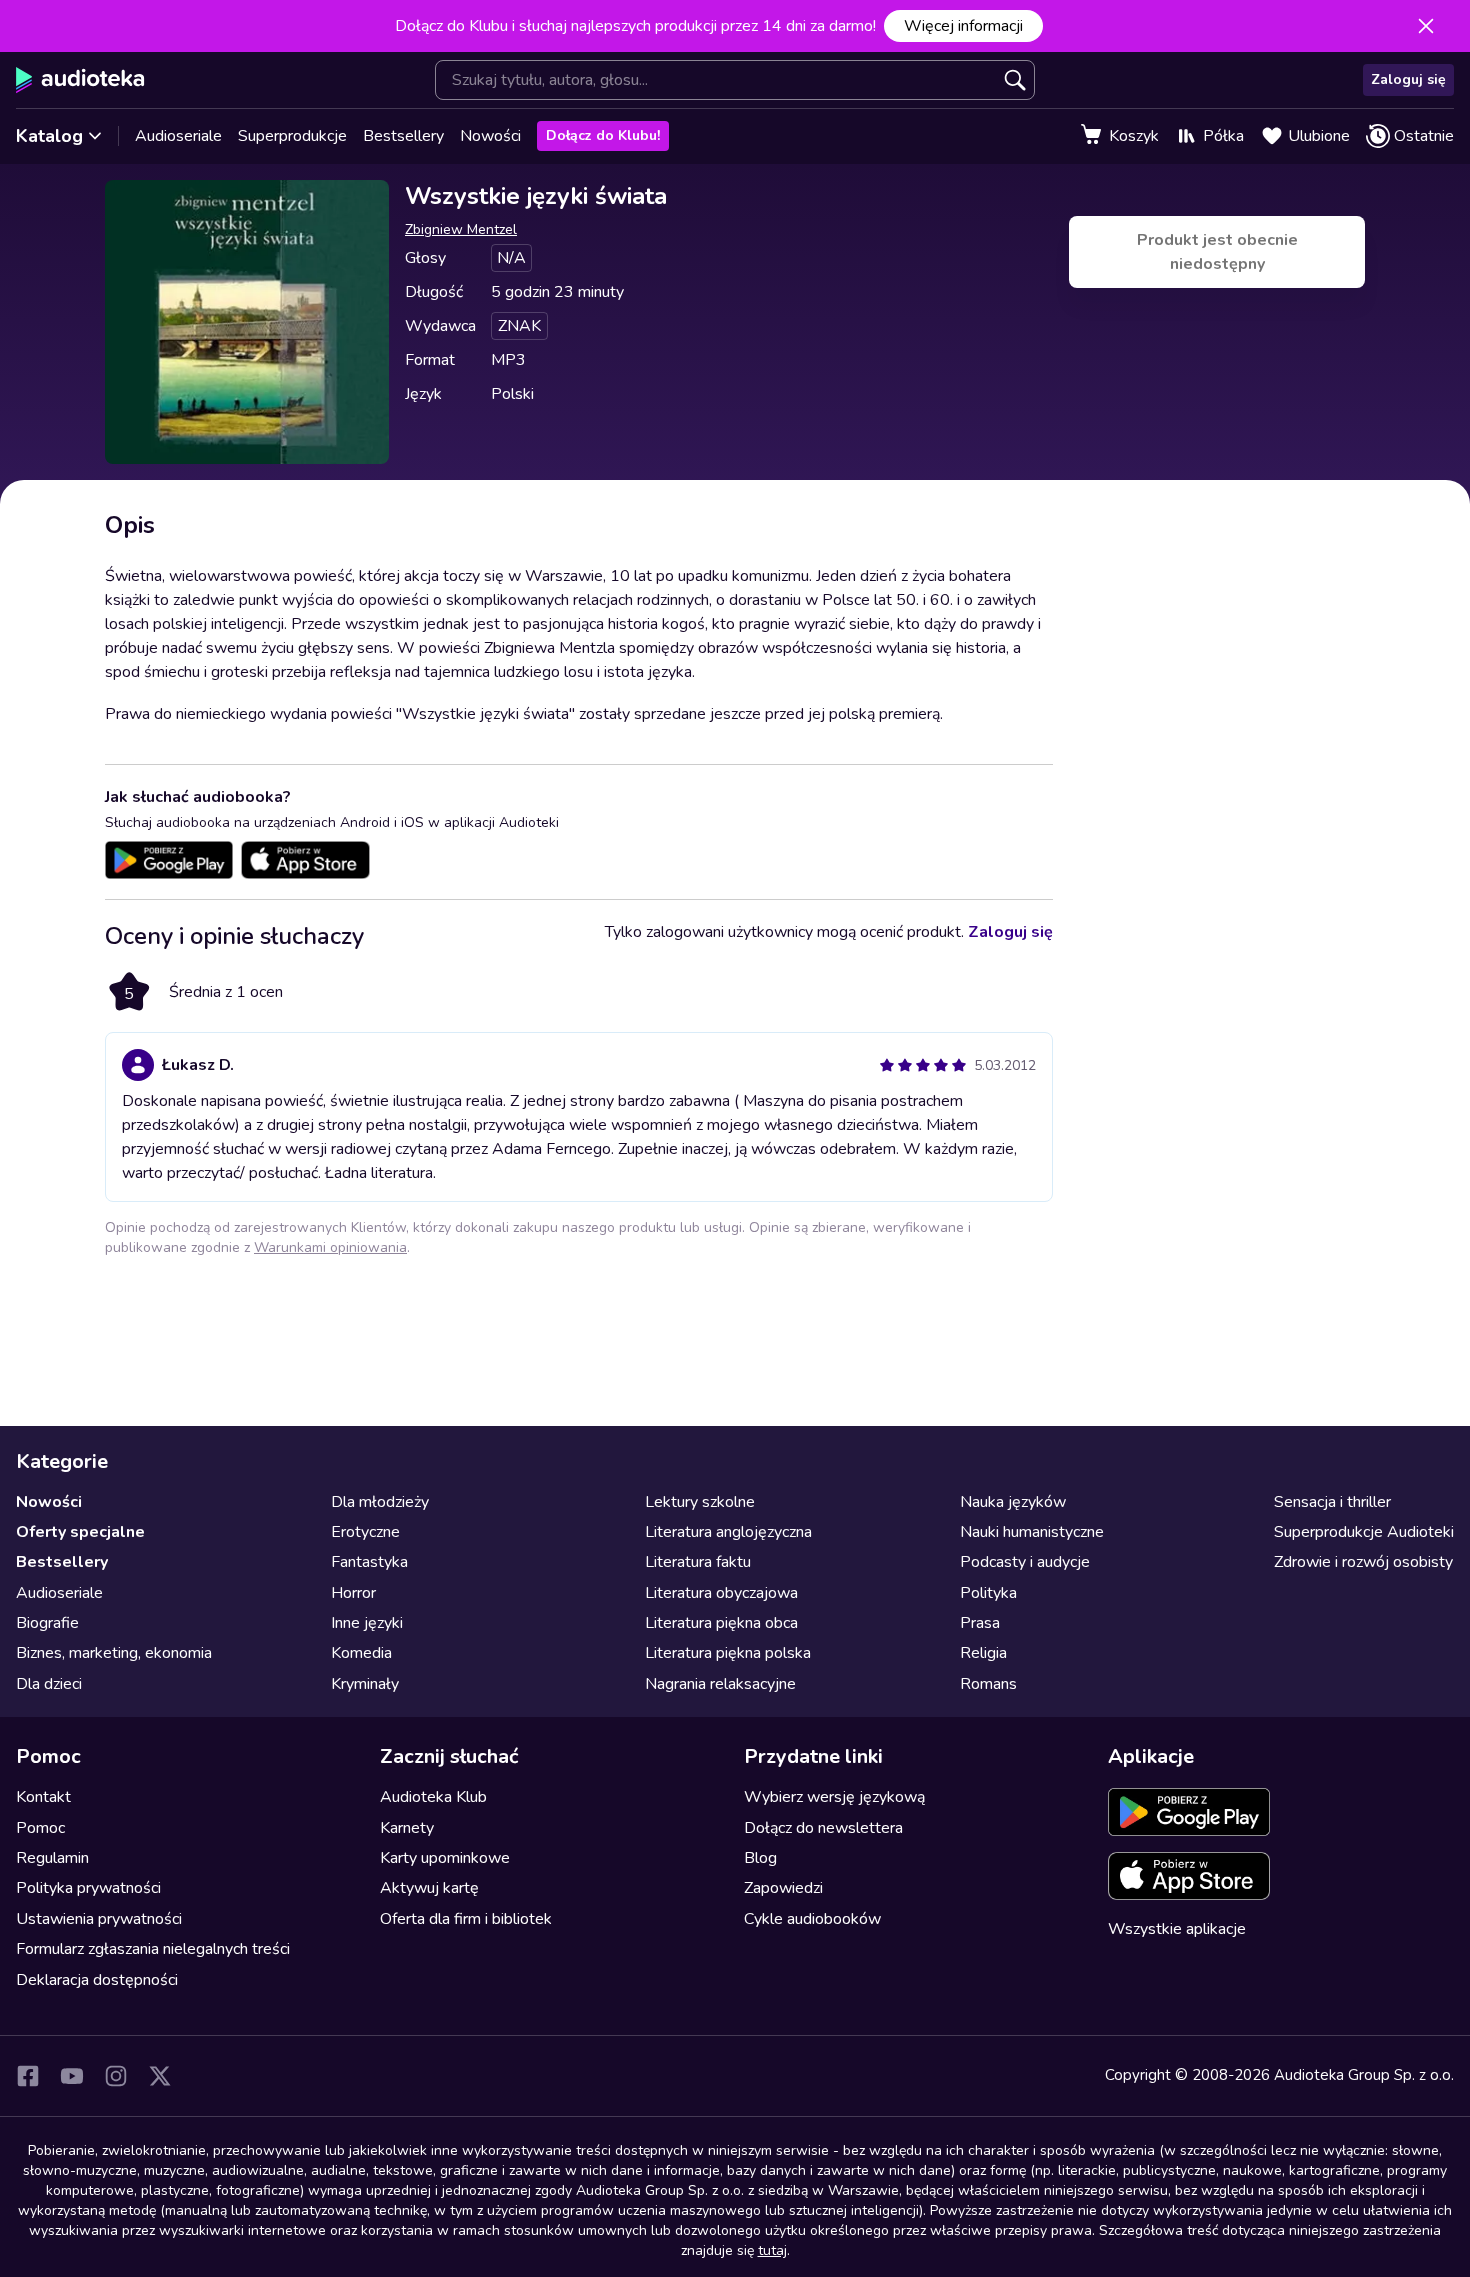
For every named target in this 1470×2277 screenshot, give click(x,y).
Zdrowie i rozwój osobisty (1363, 1562)
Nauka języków (1013, 1502)
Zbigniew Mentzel (461, 229)
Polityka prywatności (88, 1888)
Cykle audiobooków (812, 1919)
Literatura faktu (698, 1562)
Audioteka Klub (433, 1797)
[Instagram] (116, 2076)
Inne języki (367, 1623)
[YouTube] (72, 2076)
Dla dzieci (49, 1684)
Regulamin (52, 1858)
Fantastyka (369, 1562)
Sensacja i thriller (1332, 1502)
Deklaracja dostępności (97, 1980)
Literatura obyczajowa (721, 1593)
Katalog (49, 136)
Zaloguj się (1408, 79)
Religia (983, 1653)
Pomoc (40, 1828)
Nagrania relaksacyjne (720, 1684)
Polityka (988, 1593)
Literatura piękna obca (721, 1623)
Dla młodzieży (380, 1502)
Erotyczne (365, 1532)
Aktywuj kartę (429, 1888)
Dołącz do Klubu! (603, 135)
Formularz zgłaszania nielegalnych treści (153, 1949)
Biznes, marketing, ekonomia (114, 1653)
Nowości (490, 136)
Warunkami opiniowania (330, 1247)
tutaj (772, 2250)
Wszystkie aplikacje (1177, 1929)
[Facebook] (28, 2076)
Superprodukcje (292, 136)
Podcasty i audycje (1025, 1562)
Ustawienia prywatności (99, 1919)
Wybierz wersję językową (834, 1797)
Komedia (361, 1653)
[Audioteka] (80, 80)
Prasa (980, 1623)
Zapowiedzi (783, 1888)
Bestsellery (403, 136)
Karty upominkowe (445, 1858)
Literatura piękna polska (728, 1653)
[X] (160, 2076)
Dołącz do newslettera (823, 1828)
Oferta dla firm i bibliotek (466, 1919)
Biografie (47, 1623)
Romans (988, 1684)
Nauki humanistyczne (1032, 1532)
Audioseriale (178, 136)
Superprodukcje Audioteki (1364, 1532)
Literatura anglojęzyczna (728, 1532)
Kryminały (365, 1684)
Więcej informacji (963, 26)
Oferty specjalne (80, 1532)
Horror (353, 1593)
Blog (760, 1858)
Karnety (407, 1828)
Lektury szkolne (700, 1502)
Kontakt (43, 1797)
